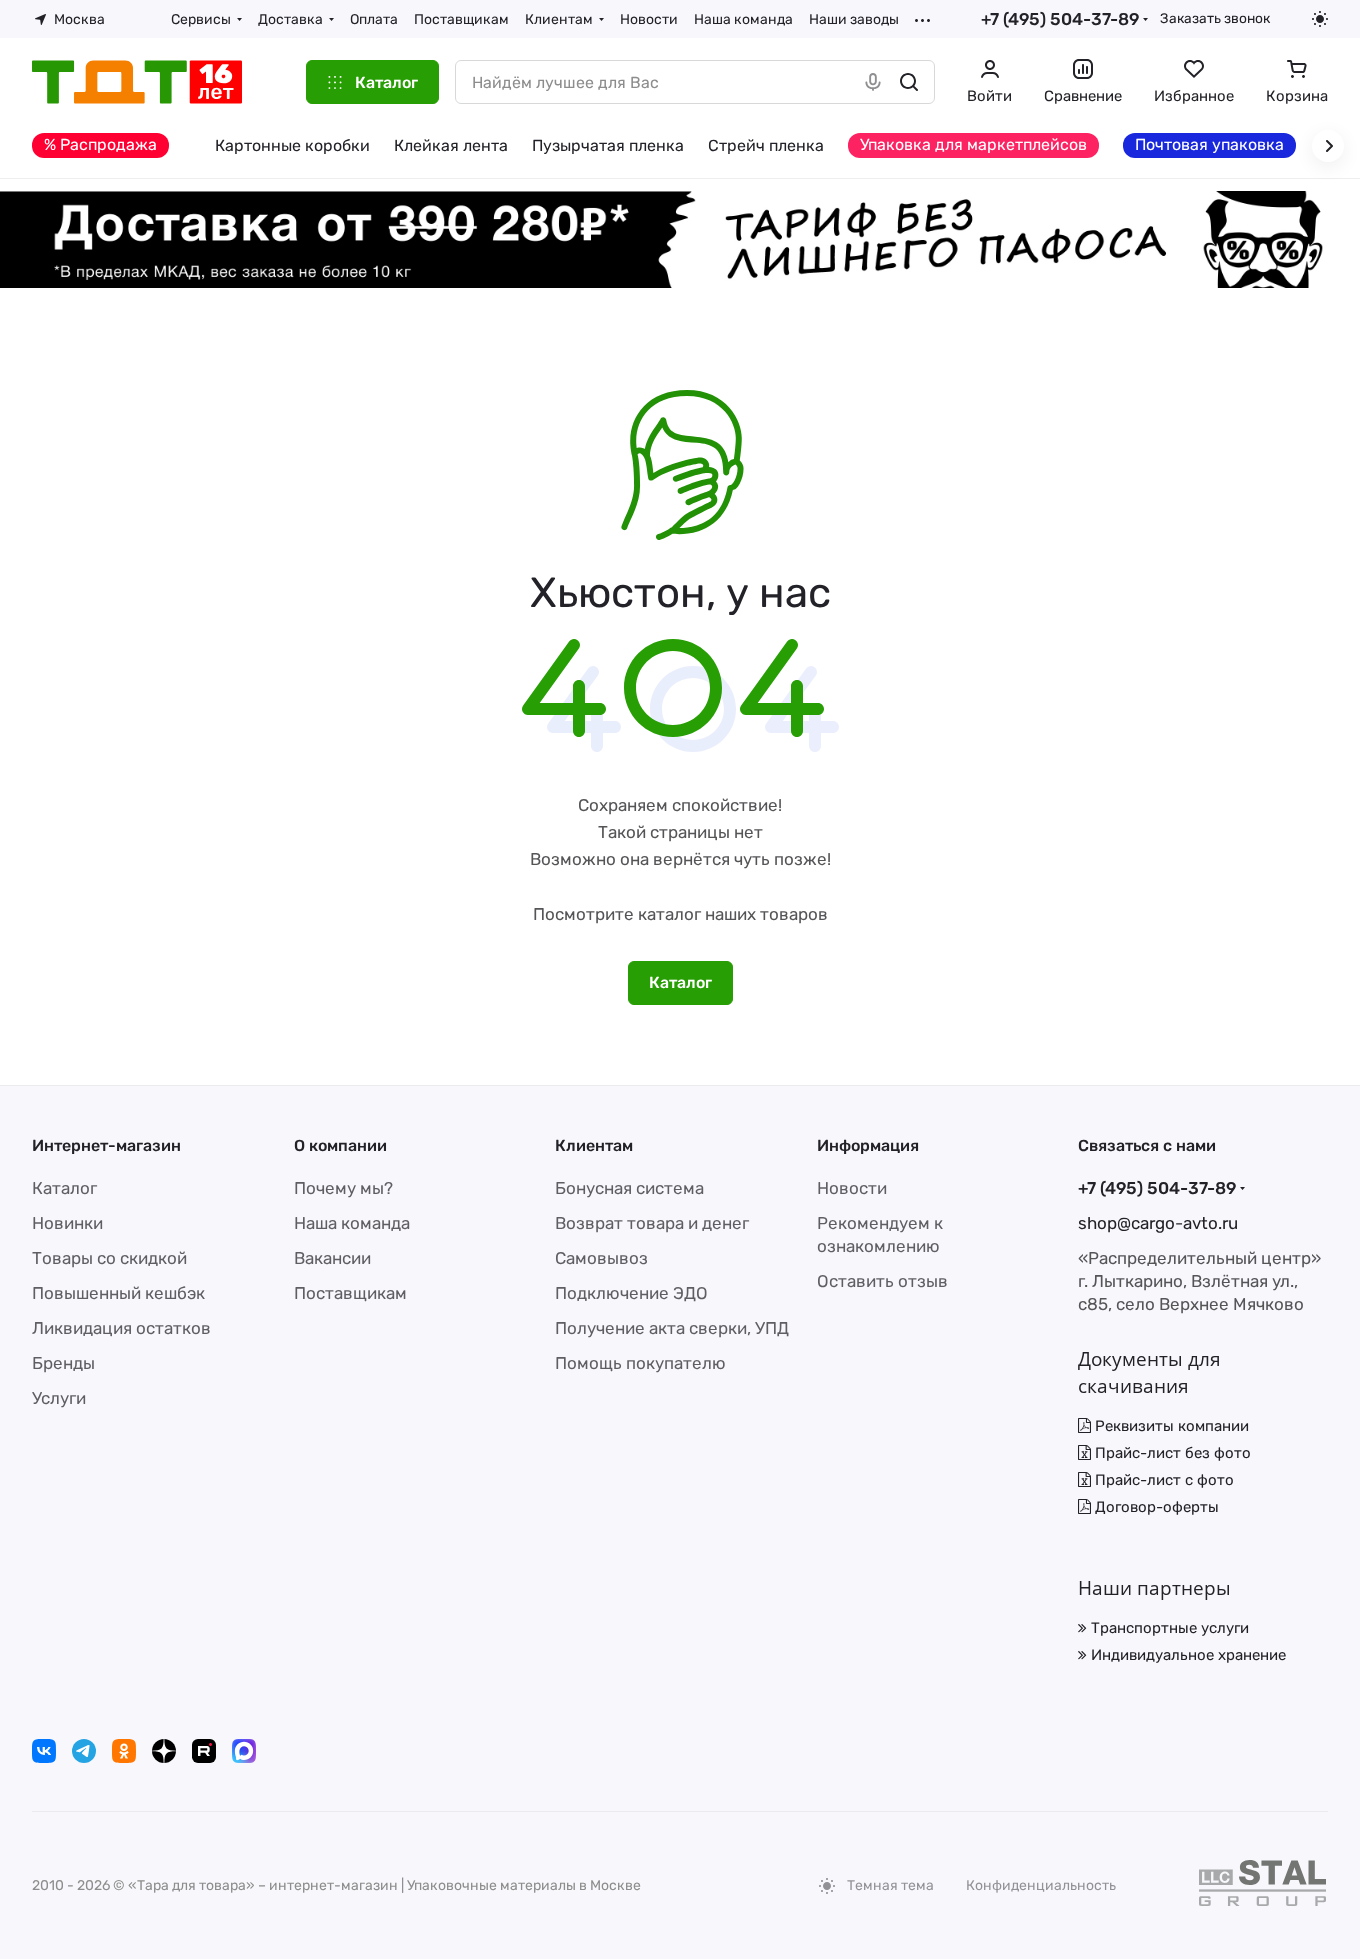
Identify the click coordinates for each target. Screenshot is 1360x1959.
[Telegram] (84, 1751)
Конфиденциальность (1041, 1885)
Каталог (64, 1188)
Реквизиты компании (1170, 1426)
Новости (852, 1188)
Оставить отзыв (882, 1281)
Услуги (59, 1398)
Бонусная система (629, 1188)
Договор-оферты (1155, 1507)
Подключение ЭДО (631, 1293)
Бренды (63, 1363)
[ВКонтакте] (44, 1751)
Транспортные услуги (1168, 1628)
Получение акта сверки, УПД (672, 1328)
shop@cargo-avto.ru (1158, 1223)
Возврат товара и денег (652, 1223)
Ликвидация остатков (121, 1328)
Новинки (67, 1223)
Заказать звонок (1215, 18)
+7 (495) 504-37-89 (1060, 19)
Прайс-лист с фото (1162, 1480)
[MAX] (244, 1751)
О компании (340, 1145)
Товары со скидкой (109, 1258)
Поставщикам (350, 1293)
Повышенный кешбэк (118, 1293)
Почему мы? (343, 1188)
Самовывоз (601, 1258)
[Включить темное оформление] (1320, 19)
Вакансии (332, 1258)
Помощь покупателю (640, 1363)
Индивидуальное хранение (1186, 1655)
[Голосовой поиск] (873, 82)
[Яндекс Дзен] (164, 1751)
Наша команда (352, 1223)
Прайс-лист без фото (1171, 1453)
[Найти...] (909, 82)
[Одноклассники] (124, 1751)
